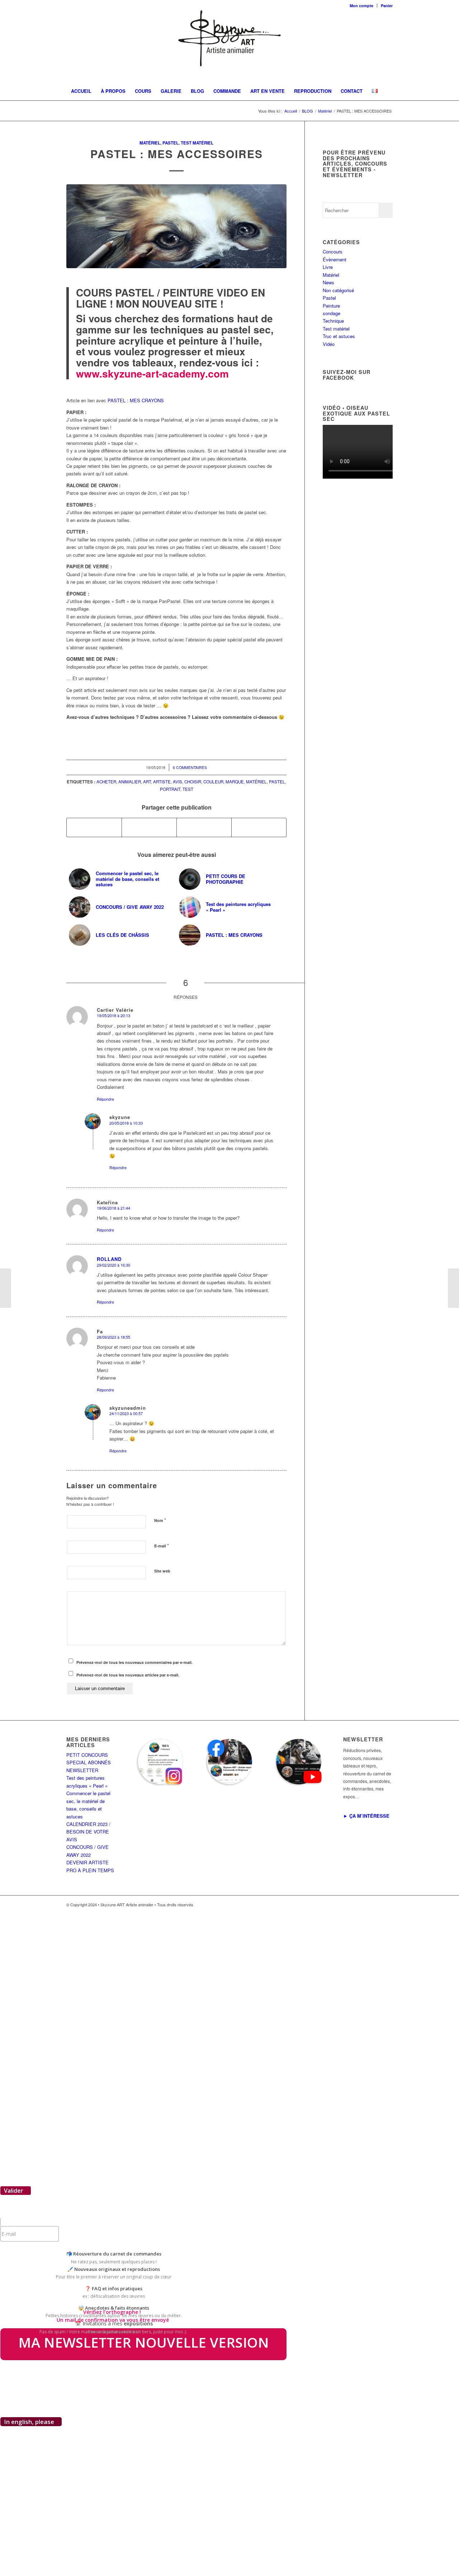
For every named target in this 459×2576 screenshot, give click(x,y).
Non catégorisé (338, 290)
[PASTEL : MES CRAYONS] (453, 1288)
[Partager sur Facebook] (94, 827)
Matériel (150, 143)
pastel (277, 782)
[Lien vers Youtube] (387, 1904)
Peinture (331, 306)
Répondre (105, 1099)
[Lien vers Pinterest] (377, 1904)
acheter (106, 782)
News (328, 282)
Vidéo (329, 344)
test (188, 789)
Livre (328, 267)
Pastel (171, 143)
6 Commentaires (190, 767)
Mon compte (361, 6)
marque (235, 782)
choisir (193, 782)
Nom (160, 1520)
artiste (162, 782)
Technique (333, 321)
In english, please (29, 2422)
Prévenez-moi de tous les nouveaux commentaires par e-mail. (134, 1662)
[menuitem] (362, 6)
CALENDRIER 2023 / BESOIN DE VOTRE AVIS (88, 1832)
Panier (387, 6)
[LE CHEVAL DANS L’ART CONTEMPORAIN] (6, 1288)
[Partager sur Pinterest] (204, 827)
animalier (130, 782)
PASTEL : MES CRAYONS (136, 400)
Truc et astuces (339, 336)
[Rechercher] (383, 109)
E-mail (162, 1545)
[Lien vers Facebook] (355, 1904)
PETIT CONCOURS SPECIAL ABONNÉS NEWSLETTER (89, 1763)
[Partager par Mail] (259, 827)
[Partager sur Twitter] (149, 827)
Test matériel (197, 143)
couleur (213, 782)
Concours (333, 252)
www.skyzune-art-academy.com (152, 373)
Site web (162, 1571)
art (147, 782)
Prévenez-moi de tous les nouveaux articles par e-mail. (128, 1675)
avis (178, 782)
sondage (332, 313)
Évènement (335, 259)
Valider (14, 2191)
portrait (170, 789)
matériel (256, 782)
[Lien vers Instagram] (366, 1904)
